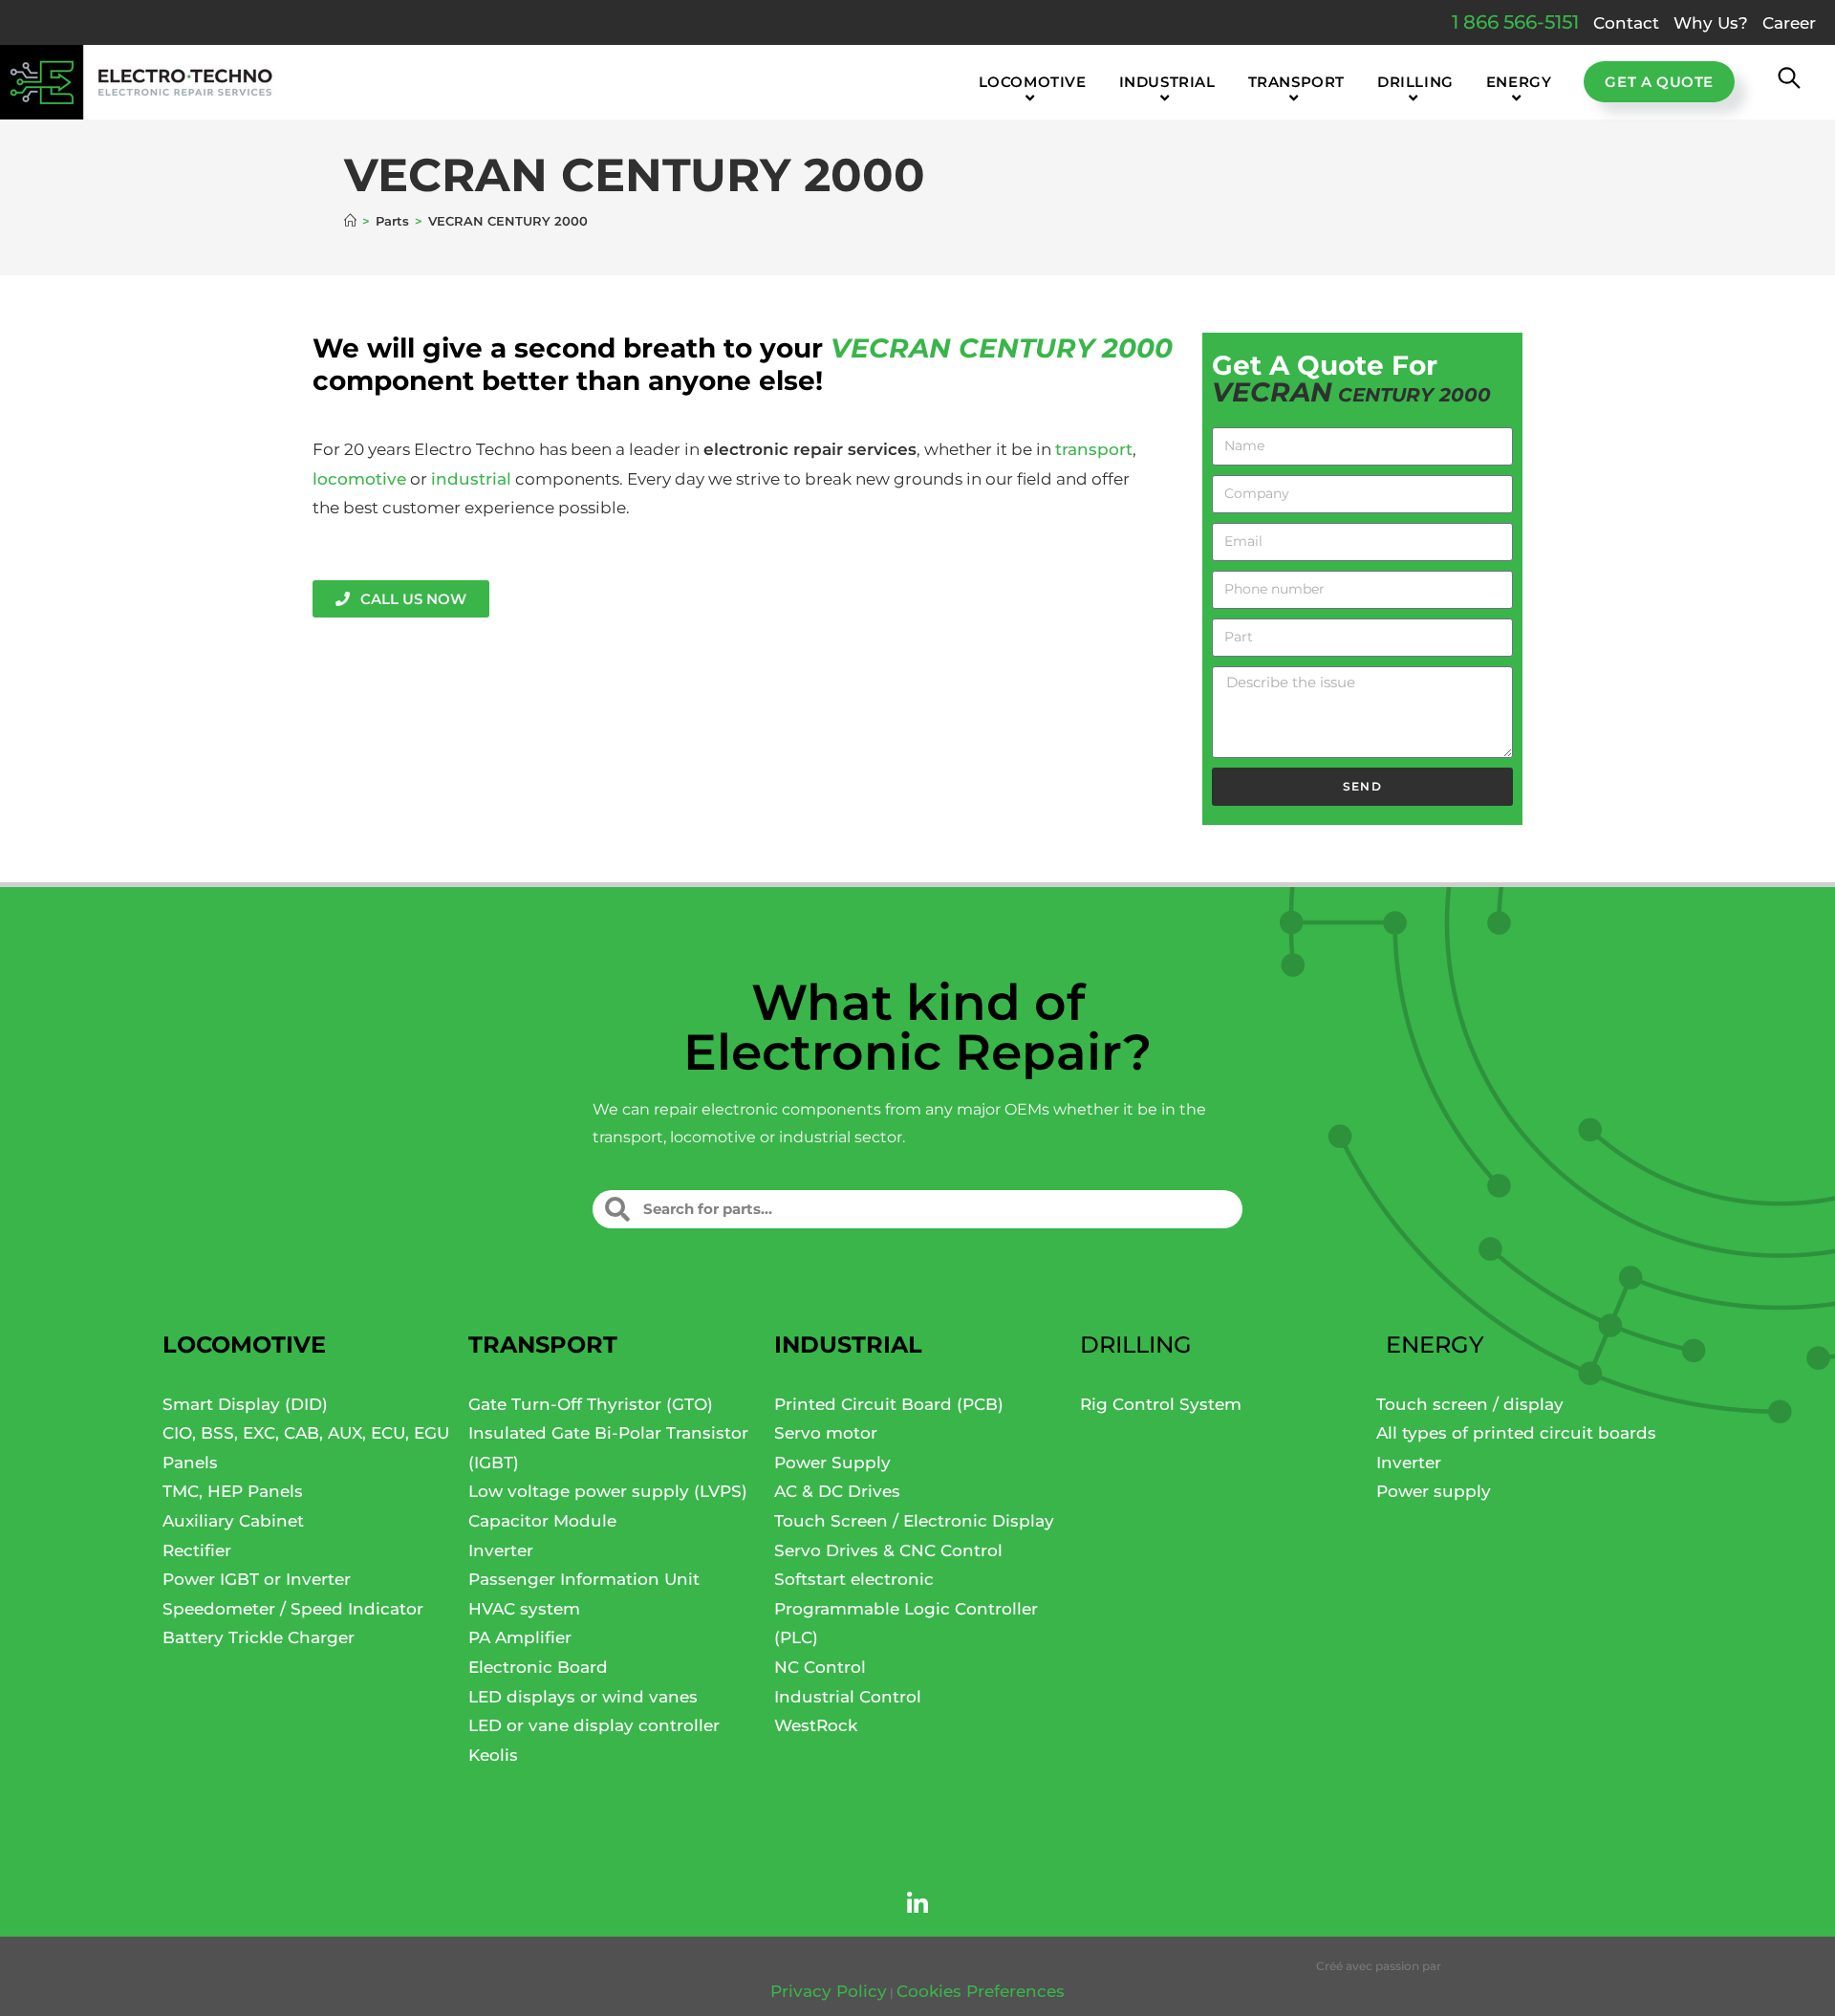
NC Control (820, 1667)
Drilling (1136, 1344)
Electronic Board (538, 1667)
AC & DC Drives (837, 1491)
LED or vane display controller (594, 1725)
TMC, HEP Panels (233, 1491)
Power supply (1434, 1491)
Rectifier (197, 1550)
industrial (471, 479)
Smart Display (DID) (245, 1404)
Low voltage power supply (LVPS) (608, 1491)
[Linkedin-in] (917, 1903)
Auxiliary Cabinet (233, 1521)
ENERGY (1435, 1344)
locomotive (359, 479)
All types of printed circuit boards (1516, 1433)
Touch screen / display (1470, 1404)
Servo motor (826, 1433)
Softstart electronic (854, 1579)
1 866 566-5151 (1515, 22)
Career (1789, 23)
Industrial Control (848, 1697)
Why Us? (1711, 23)
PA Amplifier (520, 1637)
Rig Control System (1161, 1404)
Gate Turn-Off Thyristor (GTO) (591, 1404)
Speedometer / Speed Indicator (293, 1609)
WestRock (816, 1725)
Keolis (493, 1755)
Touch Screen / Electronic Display (914, 1521)
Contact (1626, 23)
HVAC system (524, 1609)
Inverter (501, 1550)
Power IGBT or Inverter (257, 1579)
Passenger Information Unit (584, 1579)
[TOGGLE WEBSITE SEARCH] (1789, 82)
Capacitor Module (542, 1521)
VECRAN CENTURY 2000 (508, 221)
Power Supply (832, 1463)
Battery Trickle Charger (259, 1637)
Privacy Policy (829, 1991)
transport (1094, 449)
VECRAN (891, 348)
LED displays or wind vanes (583, 1697)
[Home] (350, 221)
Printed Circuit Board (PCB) (889, 1404)
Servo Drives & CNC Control (888, 1550)
